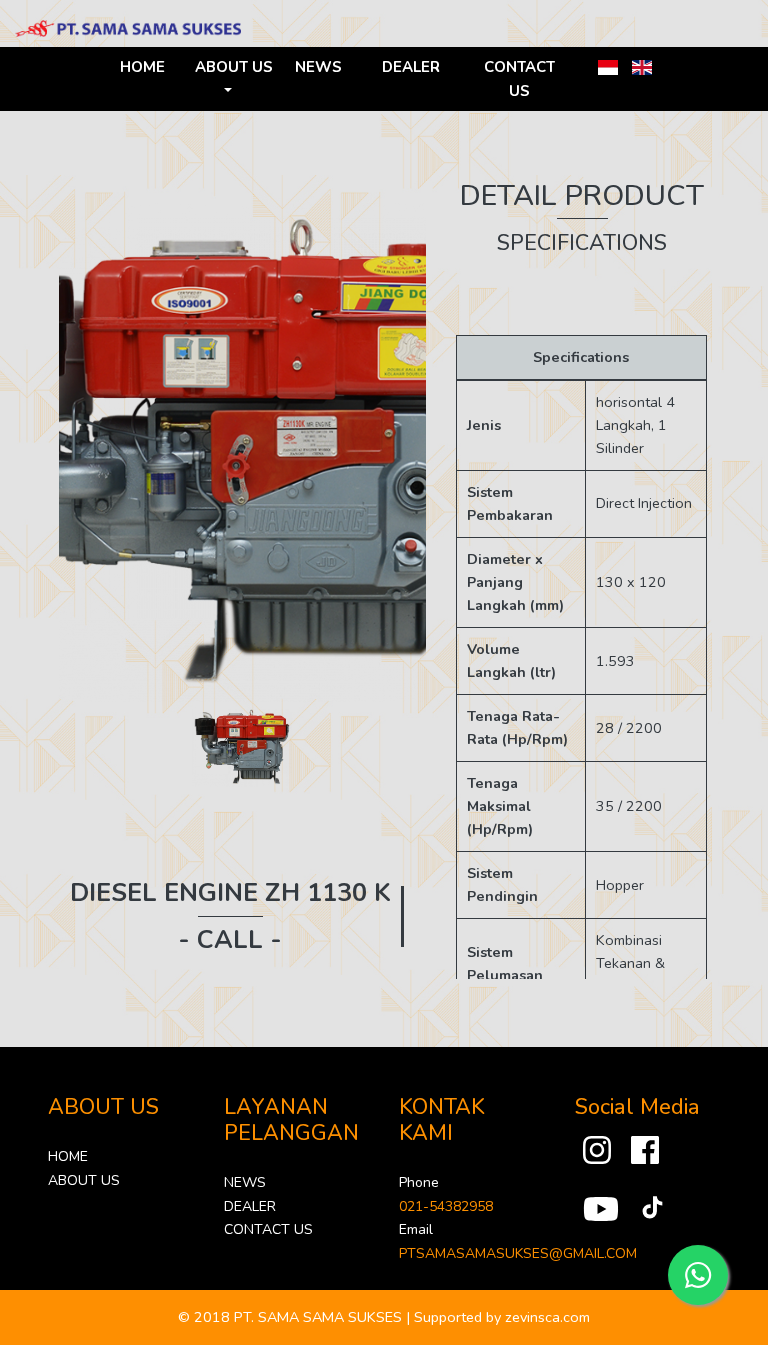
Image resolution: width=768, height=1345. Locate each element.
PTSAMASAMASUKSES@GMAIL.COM (518, 1253)
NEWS (318, 67)
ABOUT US (84, 1180)
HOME (142, 67)
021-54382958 (446, 1206)
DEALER (411, 67)
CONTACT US (519, 79)
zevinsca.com (547, 1317)
